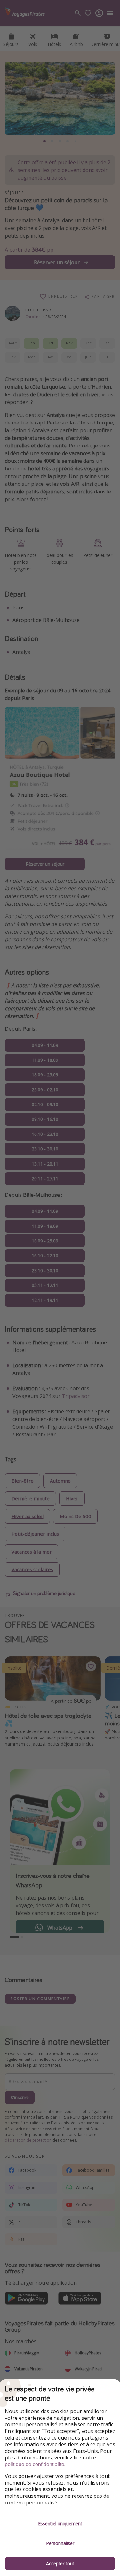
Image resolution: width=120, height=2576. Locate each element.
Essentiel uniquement (60, 2523)
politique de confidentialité (35, 2464)
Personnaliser (60, 2543)
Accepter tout (60, 2563)
